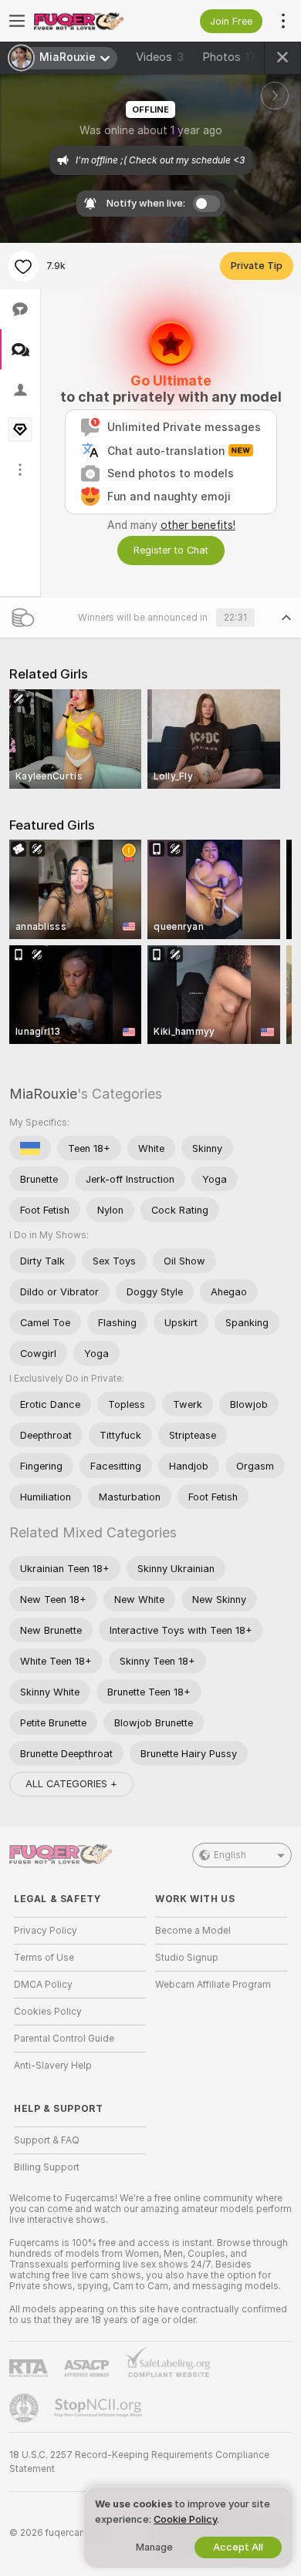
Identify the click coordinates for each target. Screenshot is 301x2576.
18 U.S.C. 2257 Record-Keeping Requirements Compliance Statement (139, 2462)
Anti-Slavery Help (53, 2066)
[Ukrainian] (30, 1148)
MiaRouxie (43, 1094)
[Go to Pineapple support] (25, 2408)
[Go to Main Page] (92, 21)
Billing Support (47, 2167)
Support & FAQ (47, 2140)
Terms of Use (44, 1958)
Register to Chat (171, 550)
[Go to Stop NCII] (100, 2408)
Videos (160, 57)
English (230, 1855)
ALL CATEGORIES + (71, 1784)
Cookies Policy (48, 2012)
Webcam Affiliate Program (213, 1985)
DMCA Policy (43, 1985)
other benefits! (198, 525)
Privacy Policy (46, 1931)
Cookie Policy (185, 2519)
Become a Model (193, 1931)
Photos (229, 57)
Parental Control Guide (64, 2039)
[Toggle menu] (17, 21)
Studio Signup (187, 1958)
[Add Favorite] (23, 266)
